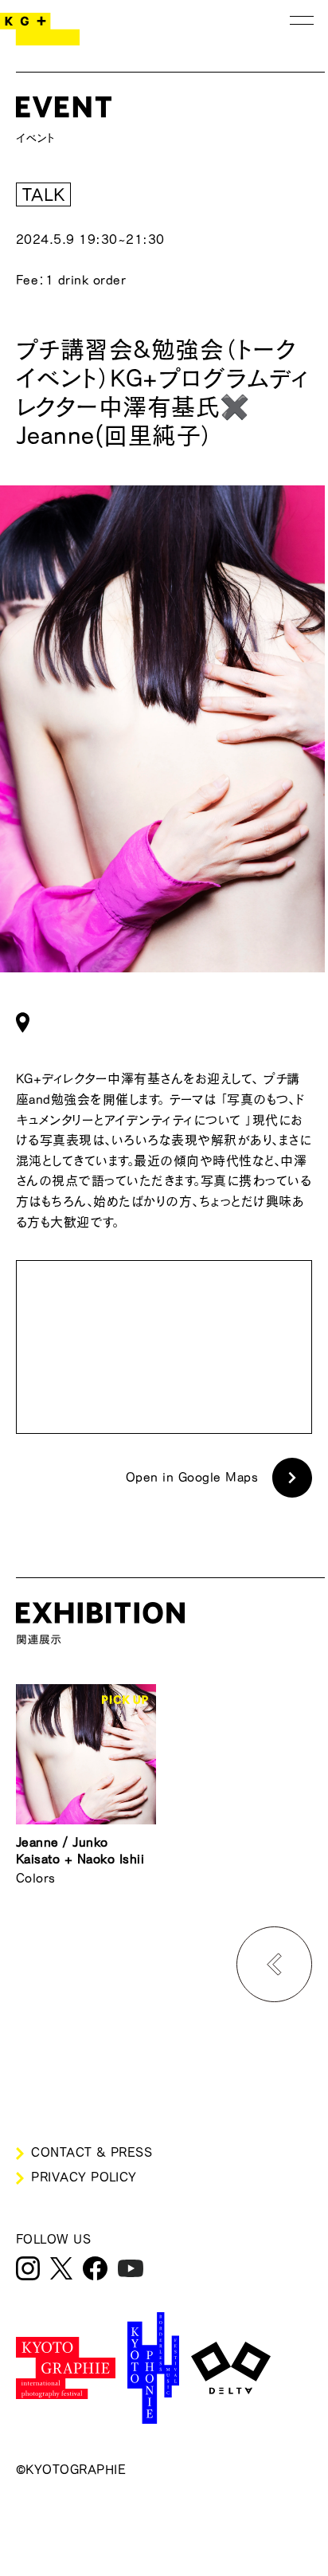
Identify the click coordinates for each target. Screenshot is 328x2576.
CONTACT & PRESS (92, 2152)
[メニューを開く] (302, 20)
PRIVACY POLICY (84, 2177)
